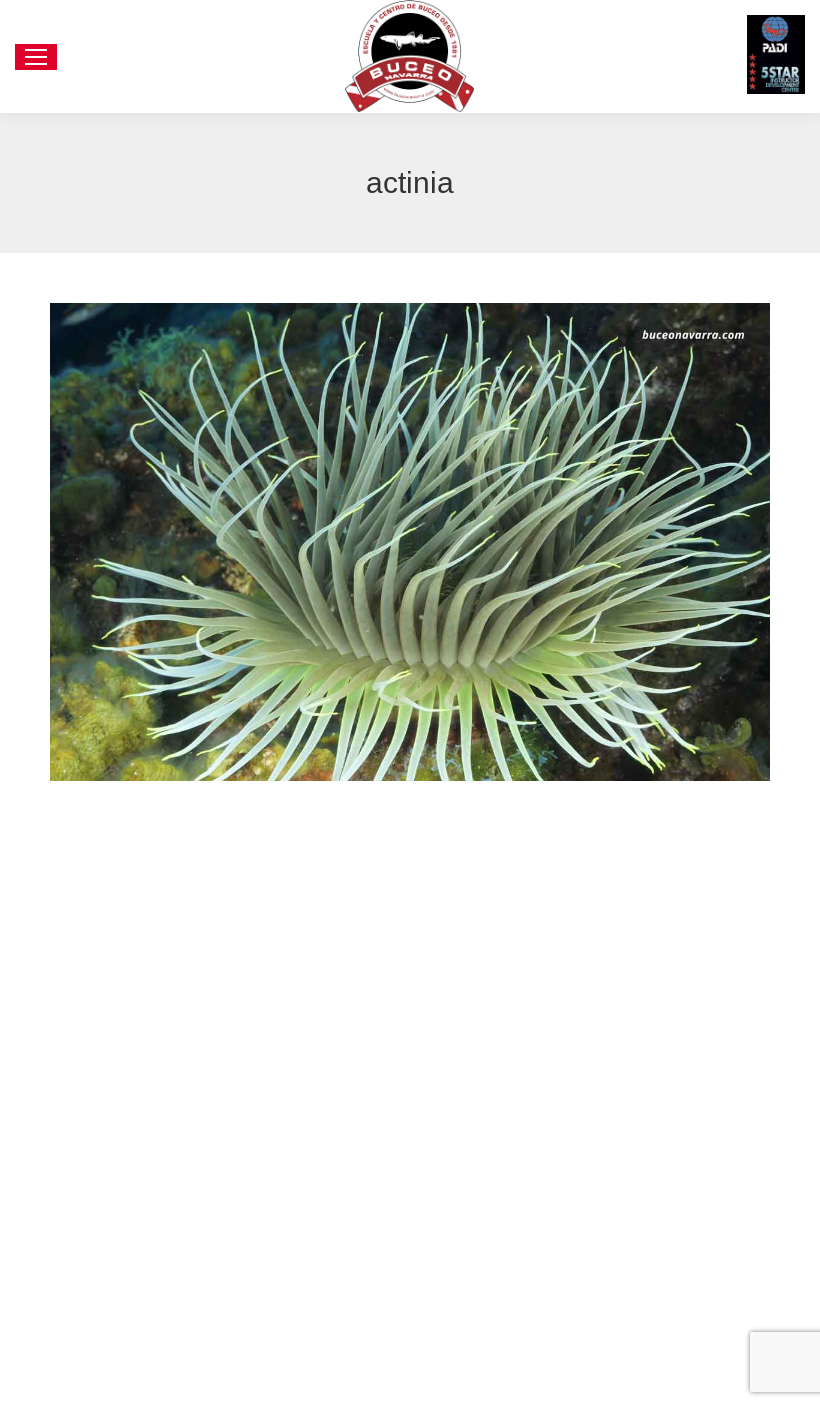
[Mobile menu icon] (36, 57)
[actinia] (410, 542)
